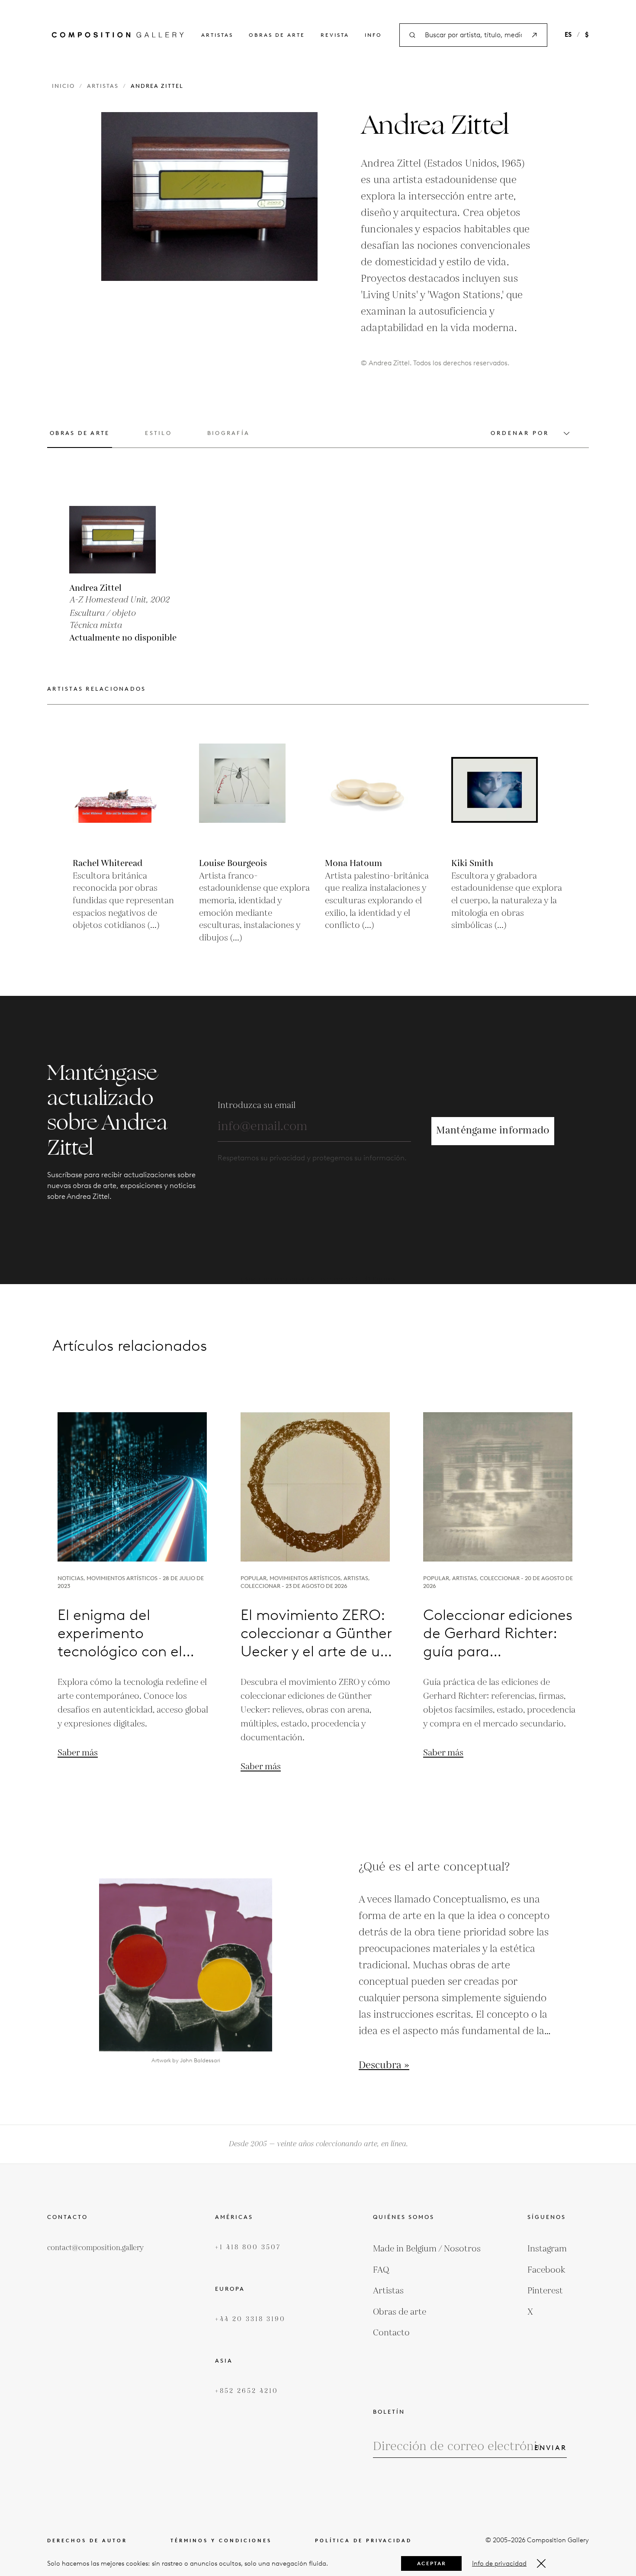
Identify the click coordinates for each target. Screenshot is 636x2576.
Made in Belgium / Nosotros (427, 2249)
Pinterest (545, 2291)
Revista (335, 35)
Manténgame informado (493, 1131)
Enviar (551, 2448)
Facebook (546, 2270)
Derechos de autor (87, 2541)
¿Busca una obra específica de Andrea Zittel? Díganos (318, 1279)
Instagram (547, 2249)
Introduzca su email (257, 1105)
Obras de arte (277, 35)
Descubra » (384, 2066)
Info (373, 35)
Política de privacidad (363, 2541)
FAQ (381, 2270)
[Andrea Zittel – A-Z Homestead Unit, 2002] (112, 530)
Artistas (217, 35)
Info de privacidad (499, 2563)
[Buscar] (534, 35)
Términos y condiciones (221, 2541)
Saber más (78, 1753)
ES (568, 35)
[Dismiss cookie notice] (541, 2563)
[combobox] (473, 35)
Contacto (391, 2333)
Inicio (63, 86)
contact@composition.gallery (95, 2248)
